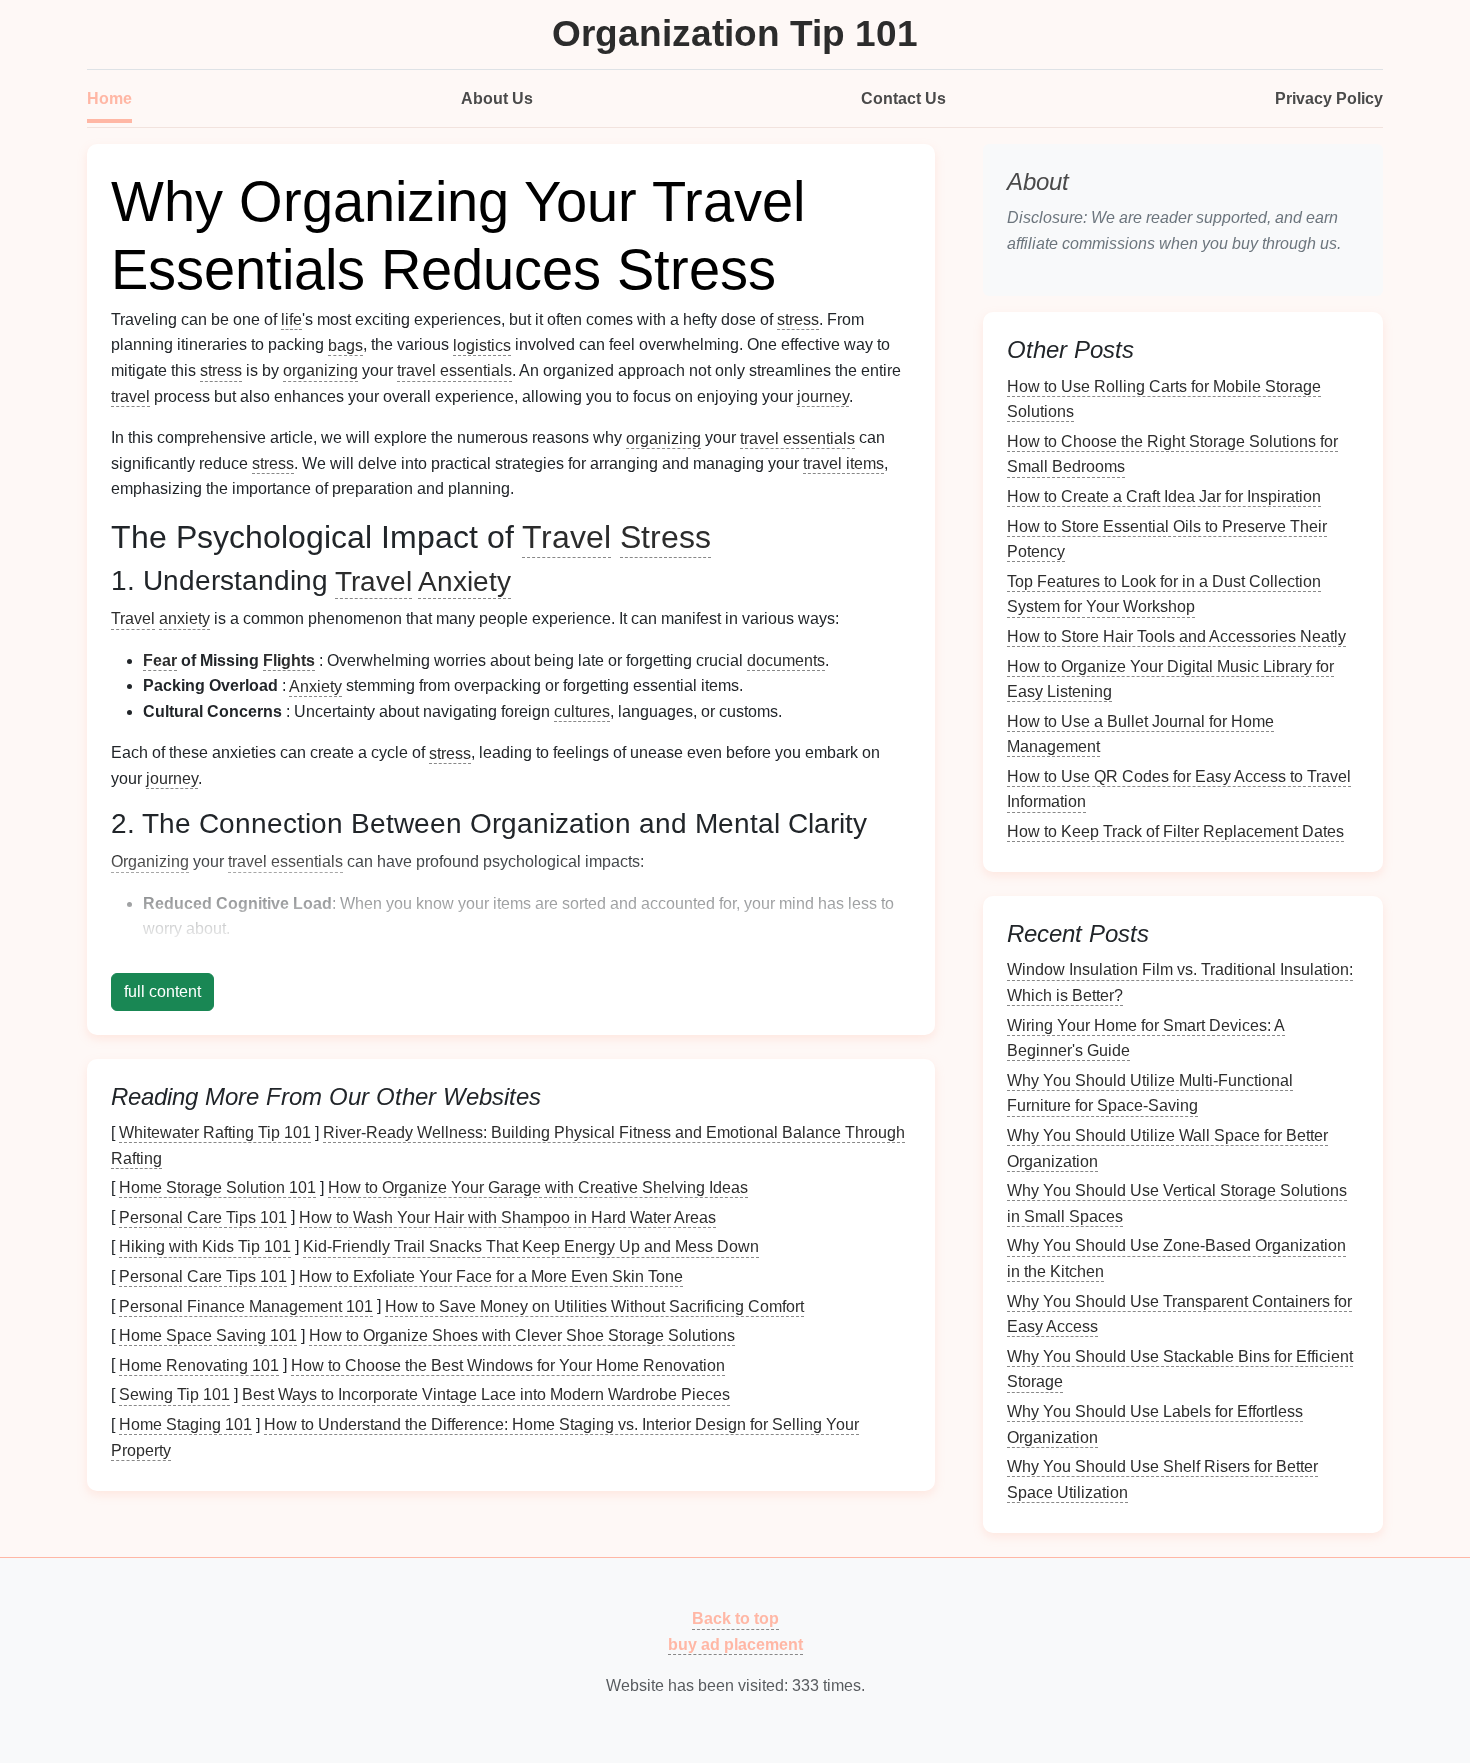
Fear (160, 660)
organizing (320, 370)
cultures (582, 711)
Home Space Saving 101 (208, 1335)
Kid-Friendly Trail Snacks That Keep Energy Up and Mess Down (531, 1246)
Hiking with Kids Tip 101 (205, 1246)
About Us (497, 98)
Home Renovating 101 (199, 1364)
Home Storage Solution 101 (217, 1187)
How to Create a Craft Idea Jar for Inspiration (1164, 496)
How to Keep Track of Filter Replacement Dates (1175, 831)
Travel (566, 537)
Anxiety (464, 580)
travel (130, 396)
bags (345, 344)
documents (786, 660)
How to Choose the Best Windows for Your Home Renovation (508, 1364)
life (291, 319)
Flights (289, 660)
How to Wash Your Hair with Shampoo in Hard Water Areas (507, 1216)
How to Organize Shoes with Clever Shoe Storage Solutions (522, 1335)
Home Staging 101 (185, 1424)
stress (798, 319)
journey (823, 396)
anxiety (184, 618)
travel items (843, 463)
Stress (665, 537)
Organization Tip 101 (735, 33)
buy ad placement (735, 1644)
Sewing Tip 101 (174, 1394)
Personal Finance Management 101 (246, 1305)
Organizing (150, 861)
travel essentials (454, 370)
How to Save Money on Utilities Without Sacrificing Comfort (594, 1305)
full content (162, 991)
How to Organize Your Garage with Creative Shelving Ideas (538, 1187)
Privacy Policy (1329, 98)
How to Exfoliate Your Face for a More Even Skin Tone (491, 1276)
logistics (482, 344)
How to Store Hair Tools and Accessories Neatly (1176, 636)
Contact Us (903, 98)
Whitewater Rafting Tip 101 (215, 1132)
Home (109, 98)
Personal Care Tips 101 (203, 1216)
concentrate (577, 954)
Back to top (735, 1618)
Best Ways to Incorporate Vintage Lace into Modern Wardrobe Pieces (486, 1394)
